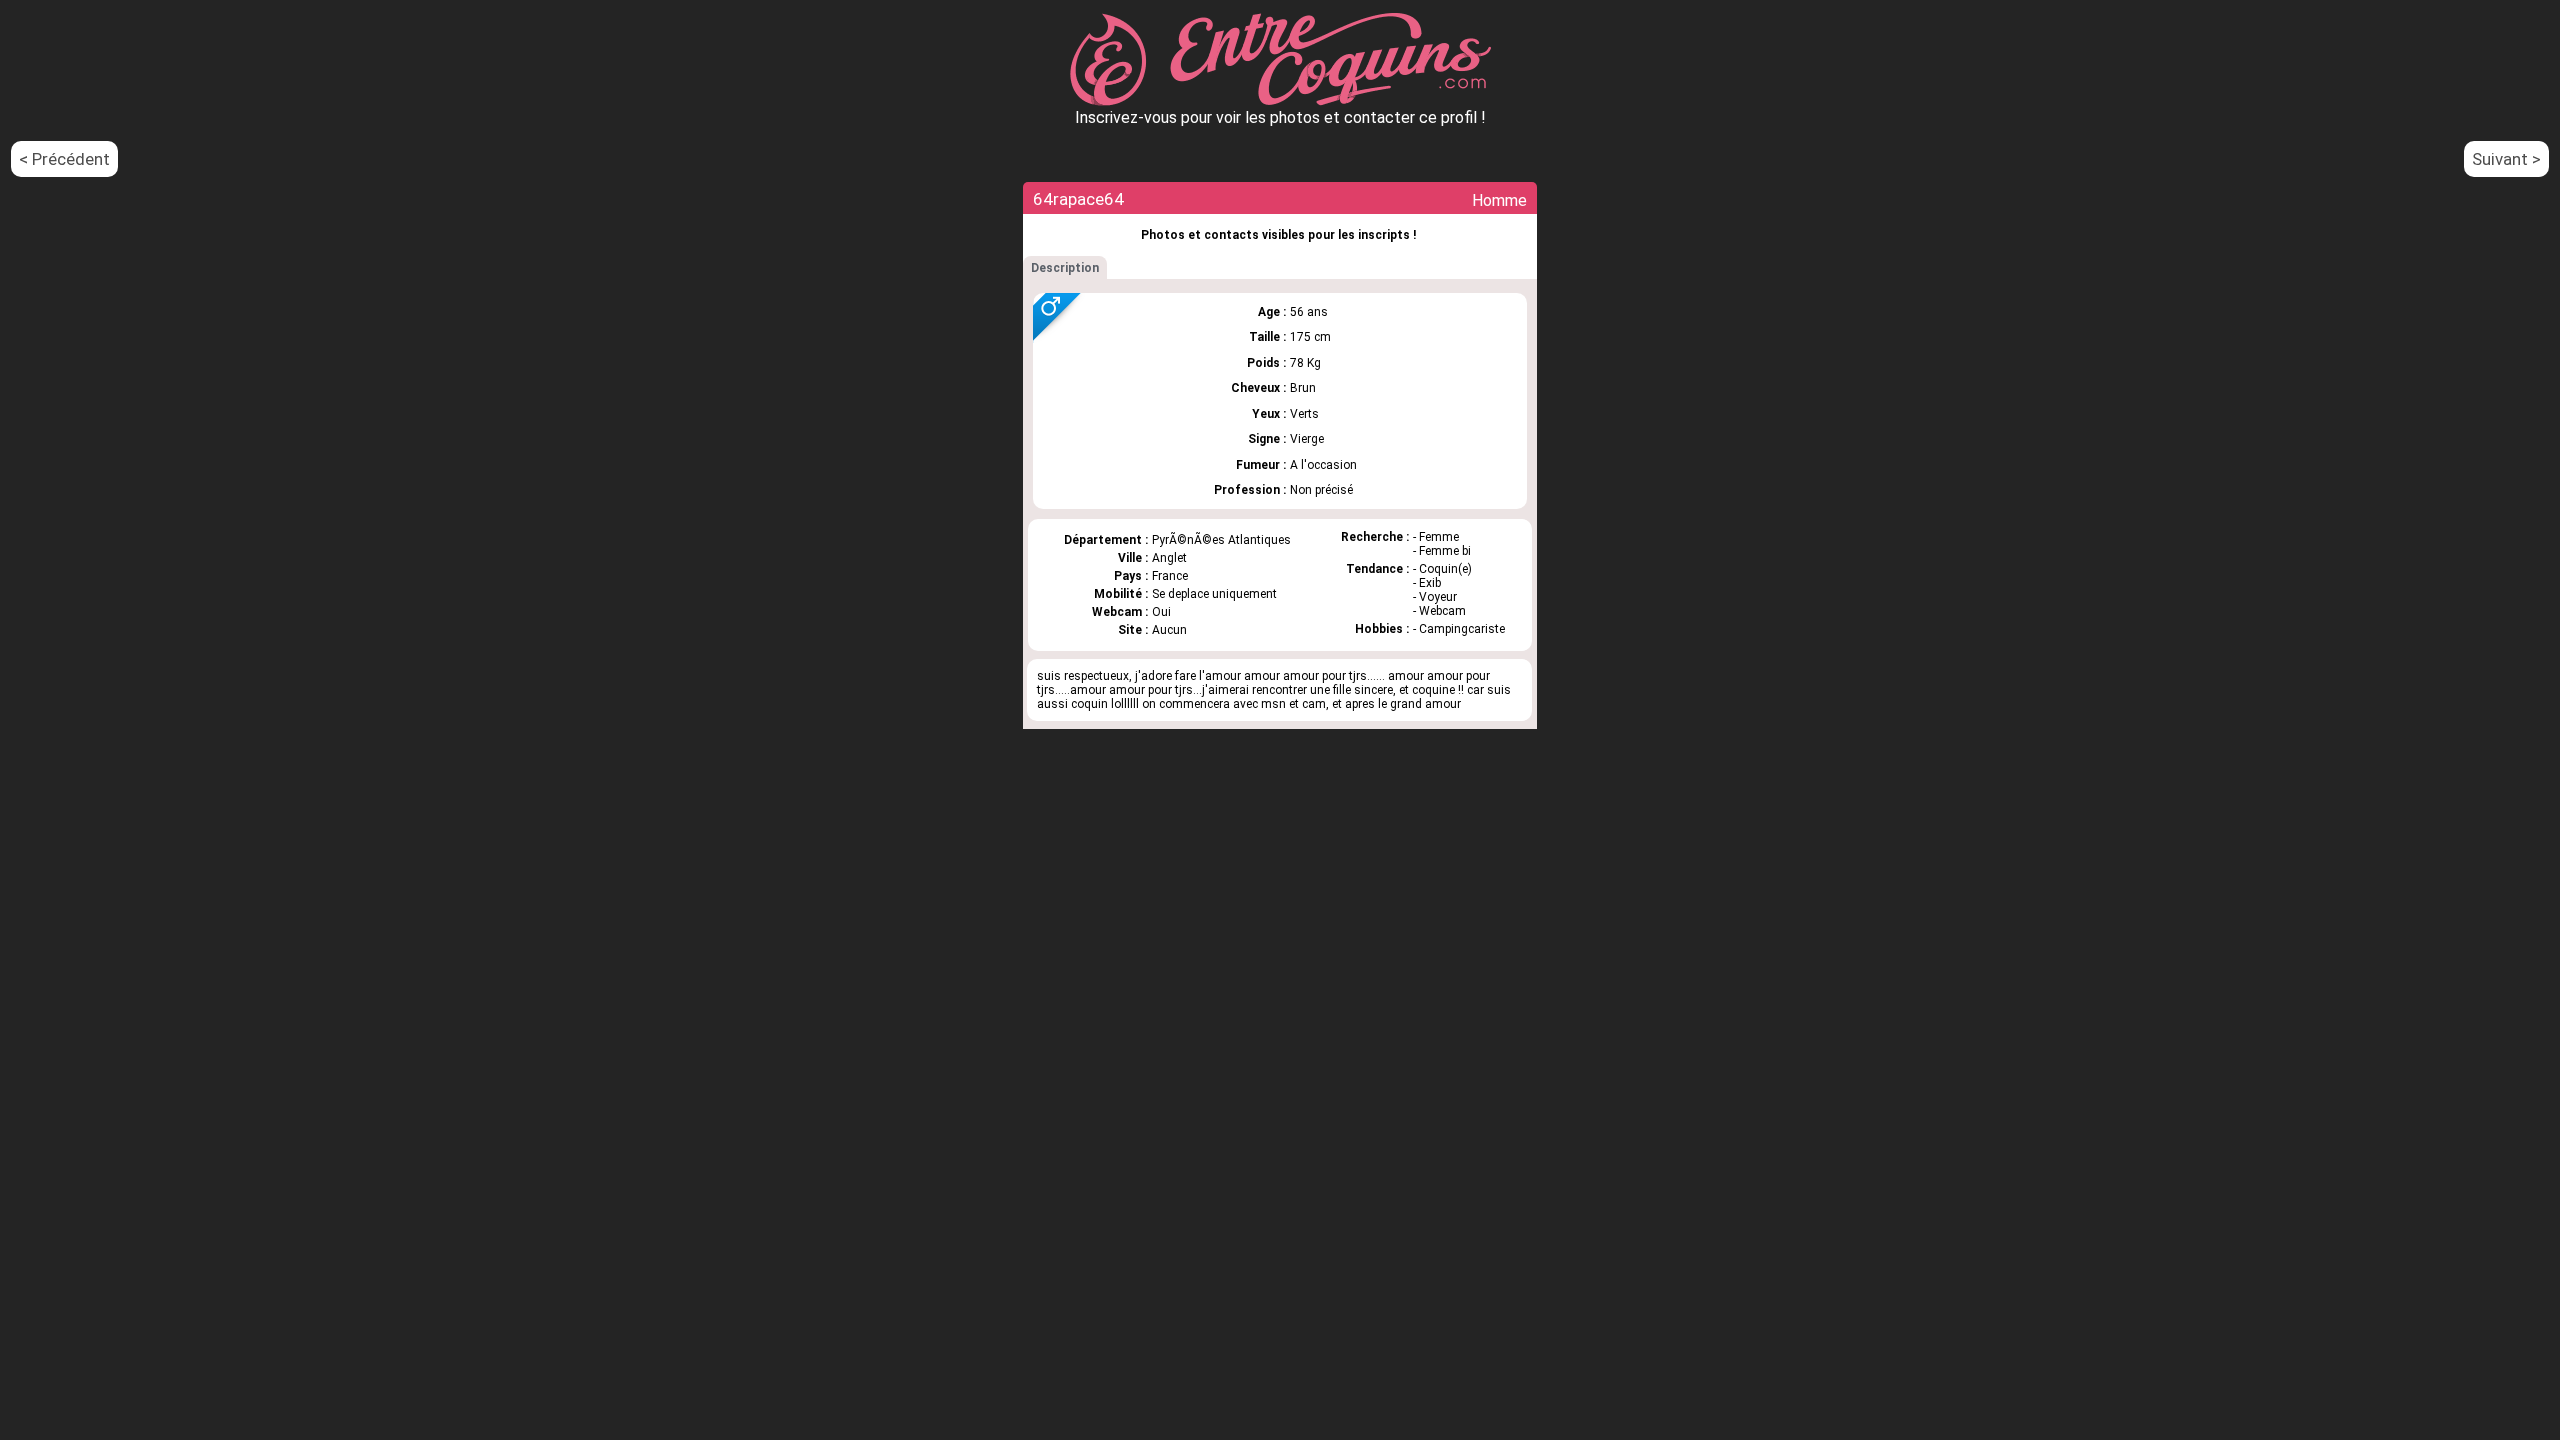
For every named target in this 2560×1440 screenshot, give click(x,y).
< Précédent (64, 159)
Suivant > (2506, 159)
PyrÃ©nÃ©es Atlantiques (1221, 540)
